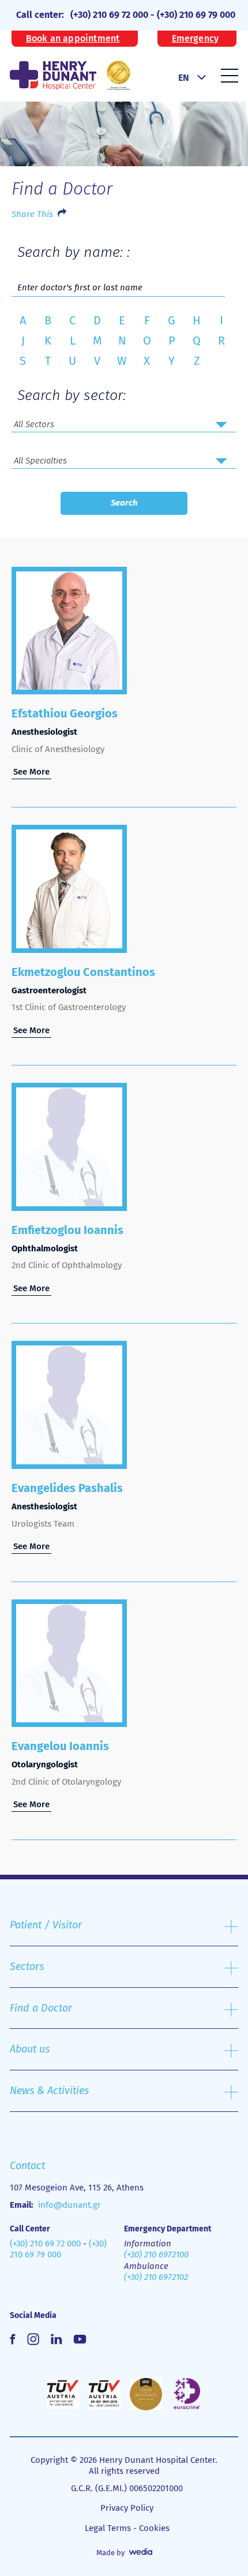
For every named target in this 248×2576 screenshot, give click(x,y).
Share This (32, 214)
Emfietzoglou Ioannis (67, 1230)
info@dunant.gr (69, 2205)
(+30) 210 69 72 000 (109, 15)
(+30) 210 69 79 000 (196, 15)
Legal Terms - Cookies (127, 2528)
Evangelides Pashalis (67, 1488)
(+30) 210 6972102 (156, 2277)
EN (184, 78)
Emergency (196, 39)
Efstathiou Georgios (65, 713)
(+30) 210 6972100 (156, 2255)
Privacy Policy (127, 2508)
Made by (110, 2553)
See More (31, 772)
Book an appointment (73, 39)
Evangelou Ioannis (60, 1746)
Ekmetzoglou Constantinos (83, 972)
